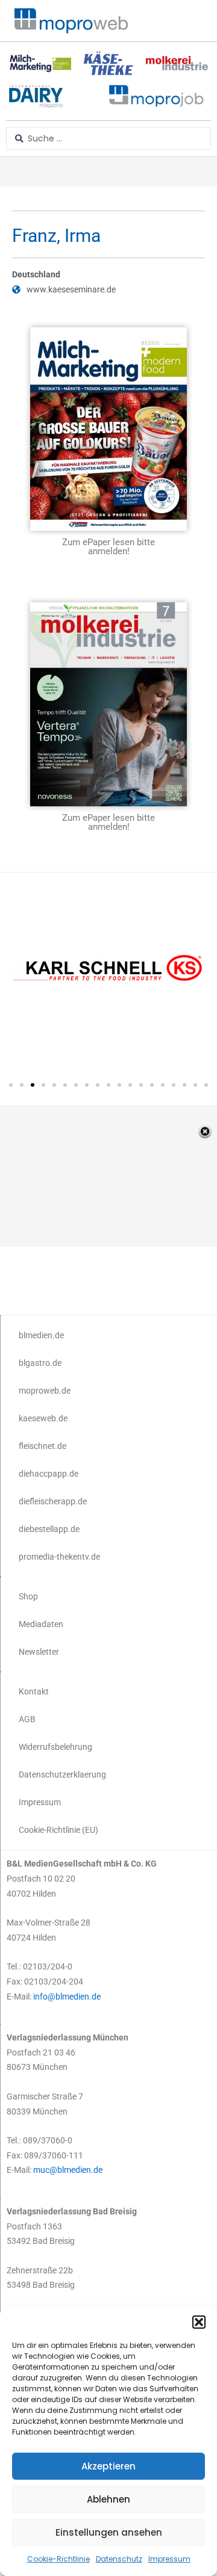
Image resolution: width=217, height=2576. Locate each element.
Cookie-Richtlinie (58, 2559)
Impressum (169, 2559)
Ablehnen (108, 2499)
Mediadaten (41, 1624)
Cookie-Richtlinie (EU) (58, 1830)
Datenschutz (119, 2559)
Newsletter (39, 1652)
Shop (28, 1596)
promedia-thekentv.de (59, 1557)
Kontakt (34, 1691)
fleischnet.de (42, 1446)
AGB (27, 1719)
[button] (199, 2322)
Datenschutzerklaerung (62, 1774)
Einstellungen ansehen (109, 2532)
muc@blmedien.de (68, 2170)
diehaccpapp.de (49, 1474)
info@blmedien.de (67, 1997)
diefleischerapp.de (53, 1501)
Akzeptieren (108, 2466)
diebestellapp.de (49, 1529)
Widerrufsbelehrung (55, 1747)
